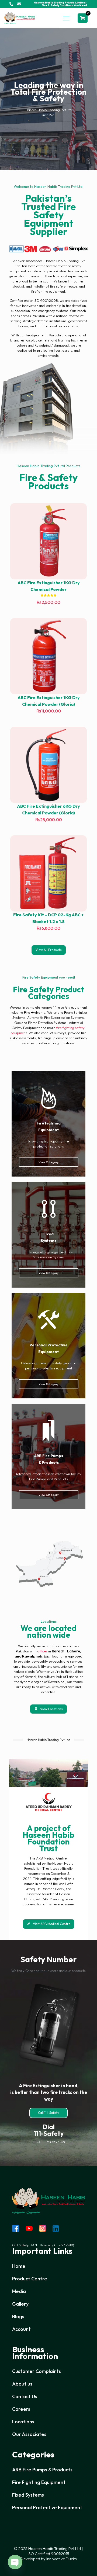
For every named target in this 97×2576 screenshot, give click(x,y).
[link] (48, 249)
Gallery (20, 2304)
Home (19, 2266)
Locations (23, 2422)
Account (21, 2329)
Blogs (18, 2316)
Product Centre (30, 2279)
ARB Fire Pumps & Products (42, 2470)
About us (22, 2384)
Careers (21, 2409)
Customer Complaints (37, 2371)
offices (42, 1651)
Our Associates (29, 2434)
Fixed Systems (28, 2495)
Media (19, 2291)
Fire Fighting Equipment (39, 2482)
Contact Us (25, 2396)
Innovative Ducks (62, 2559)
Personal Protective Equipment (47, 2507)
